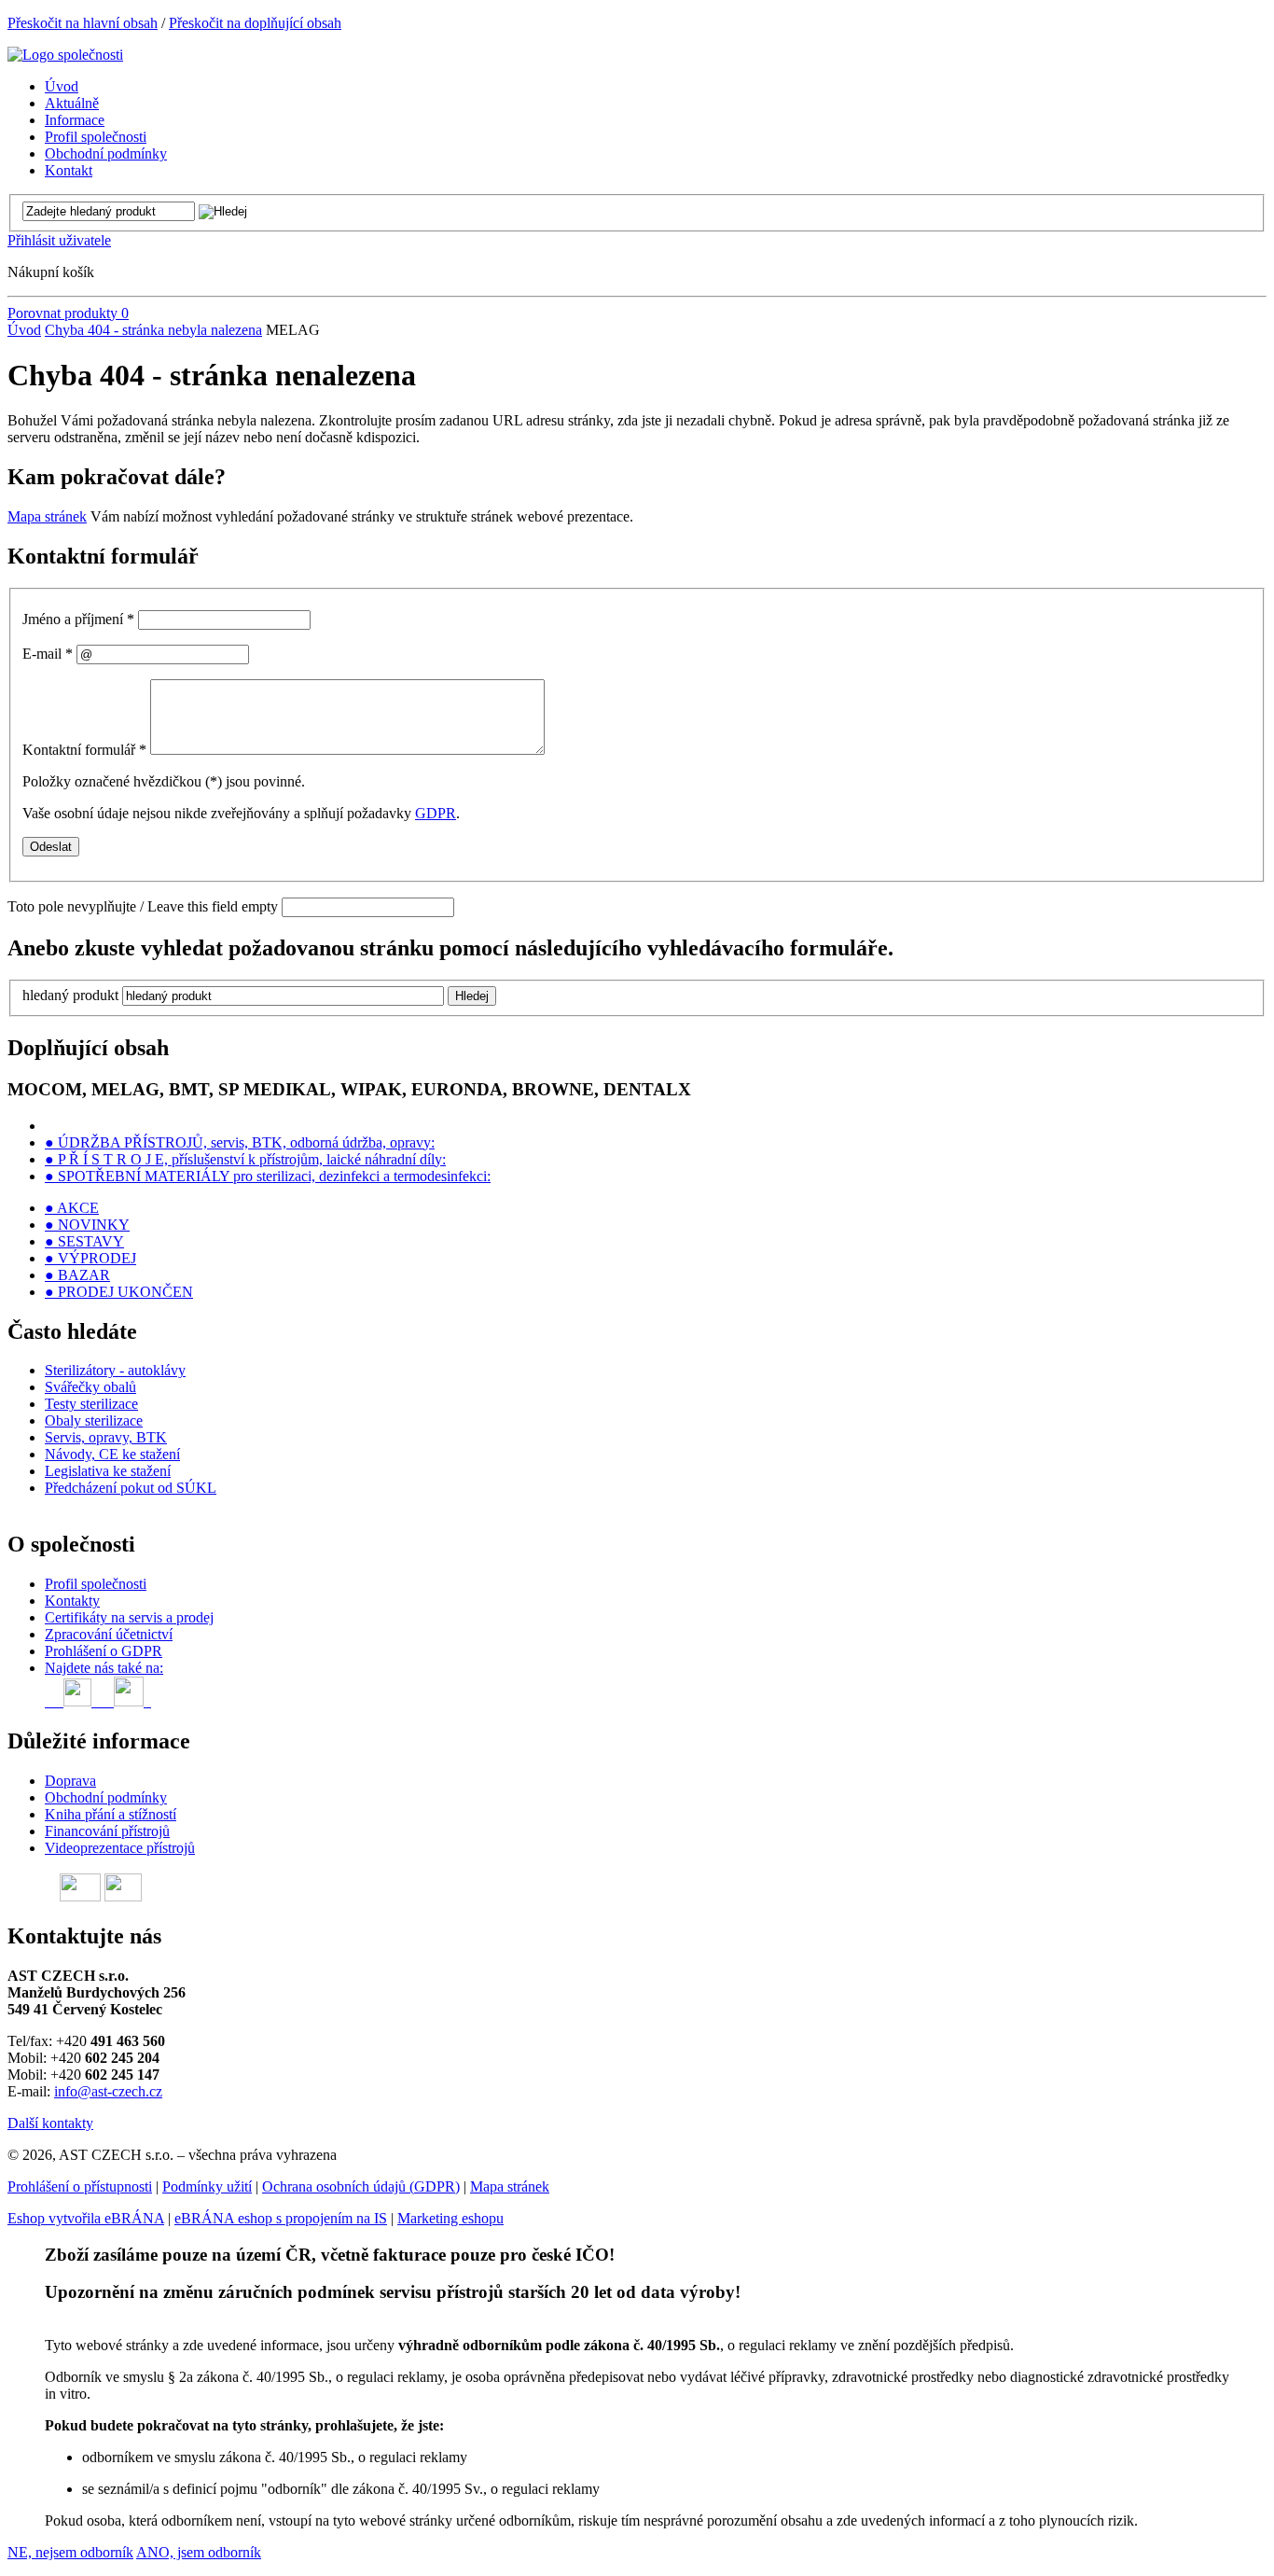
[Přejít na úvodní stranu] (65, 55)
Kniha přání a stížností (111, 1814)
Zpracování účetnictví (109, 1634)
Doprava (70, 1781)
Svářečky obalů (90, 1387)
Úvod (24, 330)
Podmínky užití (207, 2186)
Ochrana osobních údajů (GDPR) (361, 2186)
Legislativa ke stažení (108, 1471)
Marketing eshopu (450, 2218)
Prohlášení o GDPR (104, 1651)
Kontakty (72, 1601)
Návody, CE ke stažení (112, 1454)
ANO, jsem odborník (199, 2552)
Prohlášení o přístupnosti (80, 2186)
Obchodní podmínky (106, 1797)
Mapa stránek (47, 516)
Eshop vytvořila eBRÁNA (86, 2218)
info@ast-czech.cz (108, 2091)
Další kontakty (50, 2123)
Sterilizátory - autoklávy (115, 1370)
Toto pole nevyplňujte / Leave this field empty (143, 906)
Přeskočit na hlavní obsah (83, 23)
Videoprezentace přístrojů (120, 1848)
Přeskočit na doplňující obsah (255, 23)
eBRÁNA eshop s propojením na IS (281, 2218)
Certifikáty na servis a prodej (129, 1617)
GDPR (436, 813)
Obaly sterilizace (94, 1420)
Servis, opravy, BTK (106, 1437)
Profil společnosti (96, 1584)
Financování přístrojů (107, 1831)
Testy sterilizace (91, 1404)
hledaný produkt (70, 995)
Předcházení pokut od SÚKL (131, 1488)
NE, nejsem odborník (70, 2552)
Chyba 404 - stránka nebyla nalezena (153, 330)
